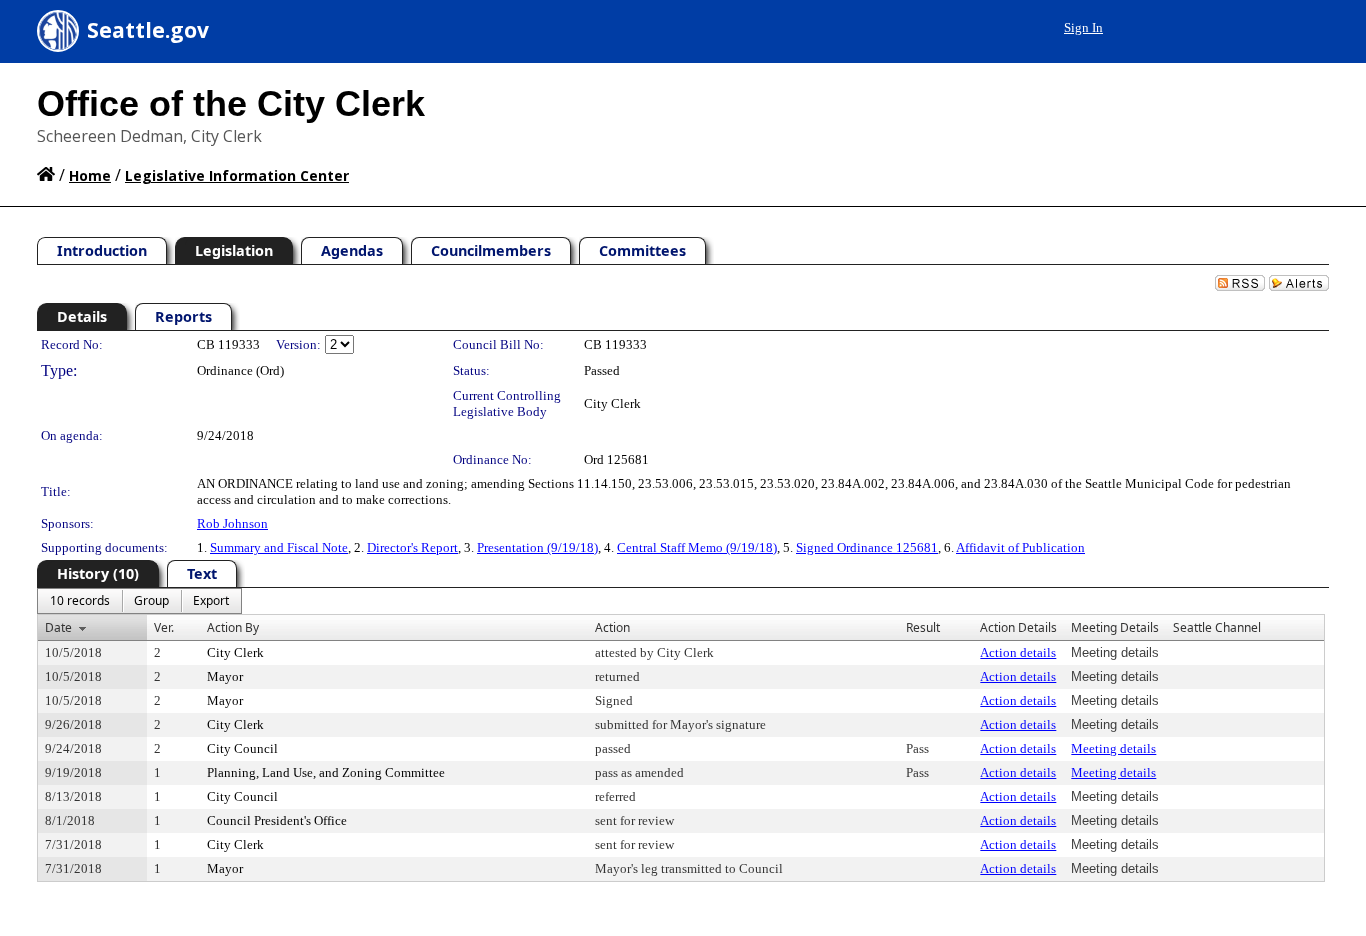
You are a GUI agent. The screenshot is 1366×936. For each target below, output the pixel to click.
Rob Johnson (232, 523)
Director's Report (412, 547)
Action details (1018, 652)
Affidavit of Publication (1020, 547)
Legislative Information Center (237, 175)
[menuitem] (80, 601)
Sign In (1083, 27)
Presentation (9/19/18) (537, 547)
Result (923, 627)
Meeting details (1113, 748)
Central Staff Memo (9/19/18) (697, 547)
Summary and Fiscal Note (279, 547)
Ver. (164, 627)
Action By (233, 627)
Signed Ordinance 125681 (867, 547)
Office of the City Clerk (231, 103)
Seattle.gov (148, 30)
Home (90, 175)
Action (612, 627)
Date (58, 627)
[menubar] (139, 601)
